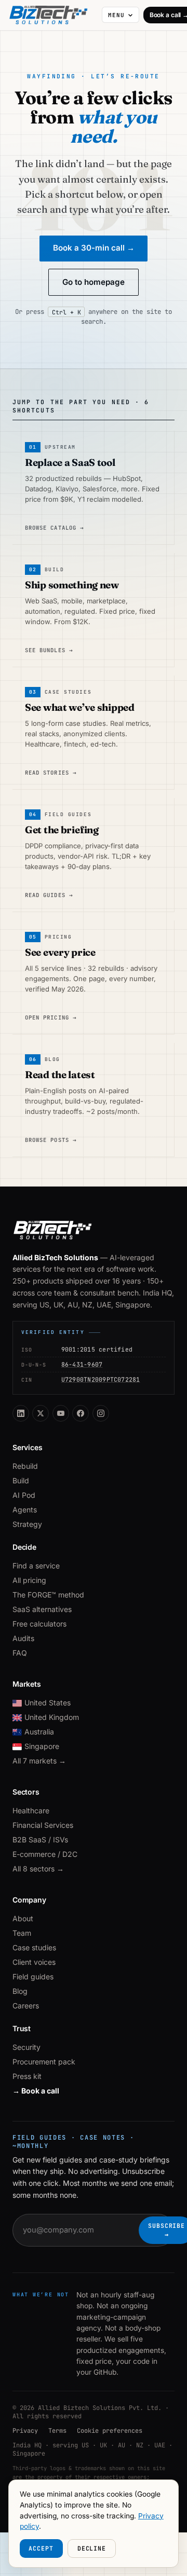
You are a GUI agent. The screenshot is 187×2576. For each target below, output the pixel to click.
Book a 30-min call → (94, 248)
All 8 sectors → (38, 1869)
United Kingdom (52, 1717)
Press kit (27, 2076)
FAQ (20, 1653)
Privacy (25, 2431)
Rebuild (25, 1466)
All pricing (29, 1580)
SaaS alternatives (42, 1609)
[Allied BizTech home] (53, 15)
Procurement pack (44, 2062)
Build (21, 1480)
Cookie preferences (110, 2431)
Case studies (34, 1947)
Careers (26, 2006)
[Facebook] (81, 1413)
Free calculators (39, 1624)
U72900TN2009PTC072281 (101, 1379)
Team (22, 1933)
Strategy (27, 1524)
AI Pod (24, 1495)
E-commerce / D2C (45, 1854)
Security (26, 2047)
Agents (25, 1510)
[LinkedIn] (21, 1413)
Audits (23, 1638)
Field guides (33, 1976)
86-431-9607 (82, 1364)
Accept (41, 2548)
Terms (57, 2431)
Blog (20, 1991)
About (23, 1918)
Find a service (36, 1566)
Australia (39, 1732)
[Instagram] (101, 1413)
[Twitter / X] (41, 1413)
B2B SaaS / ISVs (40, 1840)
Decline (92, 2548)
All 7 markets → (39, 1761)
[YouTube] (61, 1413)
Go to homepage (94, 282)
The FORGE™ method (48, 1595)
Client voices (34, 1962)
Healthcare (31, 1810)
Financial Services (43, 1825)
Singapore (42, 1746)
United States (48, 1703)
